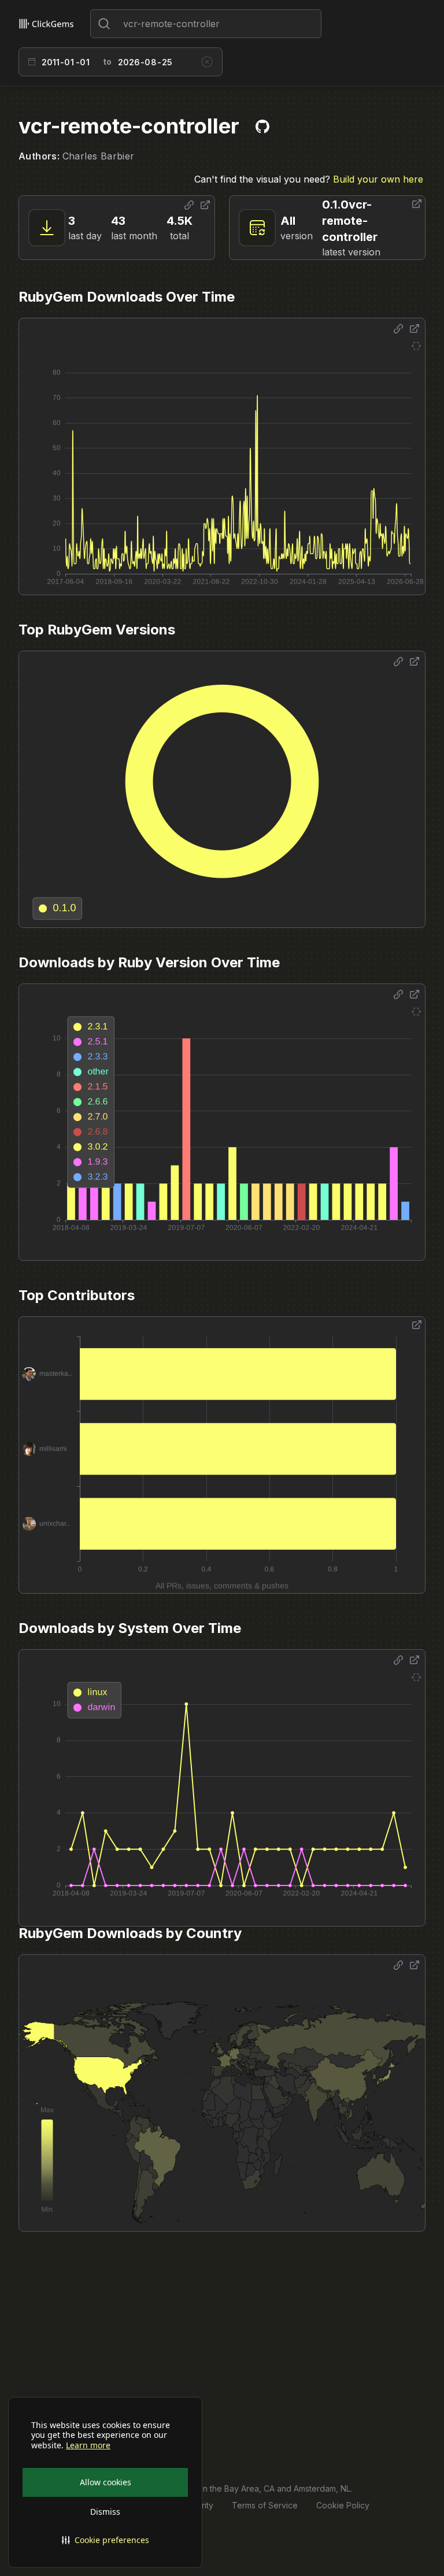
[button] (105, 2540)
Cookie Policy (343, 2505)
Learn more (88, 2445)
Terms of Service (265, 2505)
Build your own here (378, 179)
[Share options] (189, 205)
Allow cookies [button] (106, 2482)
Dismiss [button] (105, 2512)
